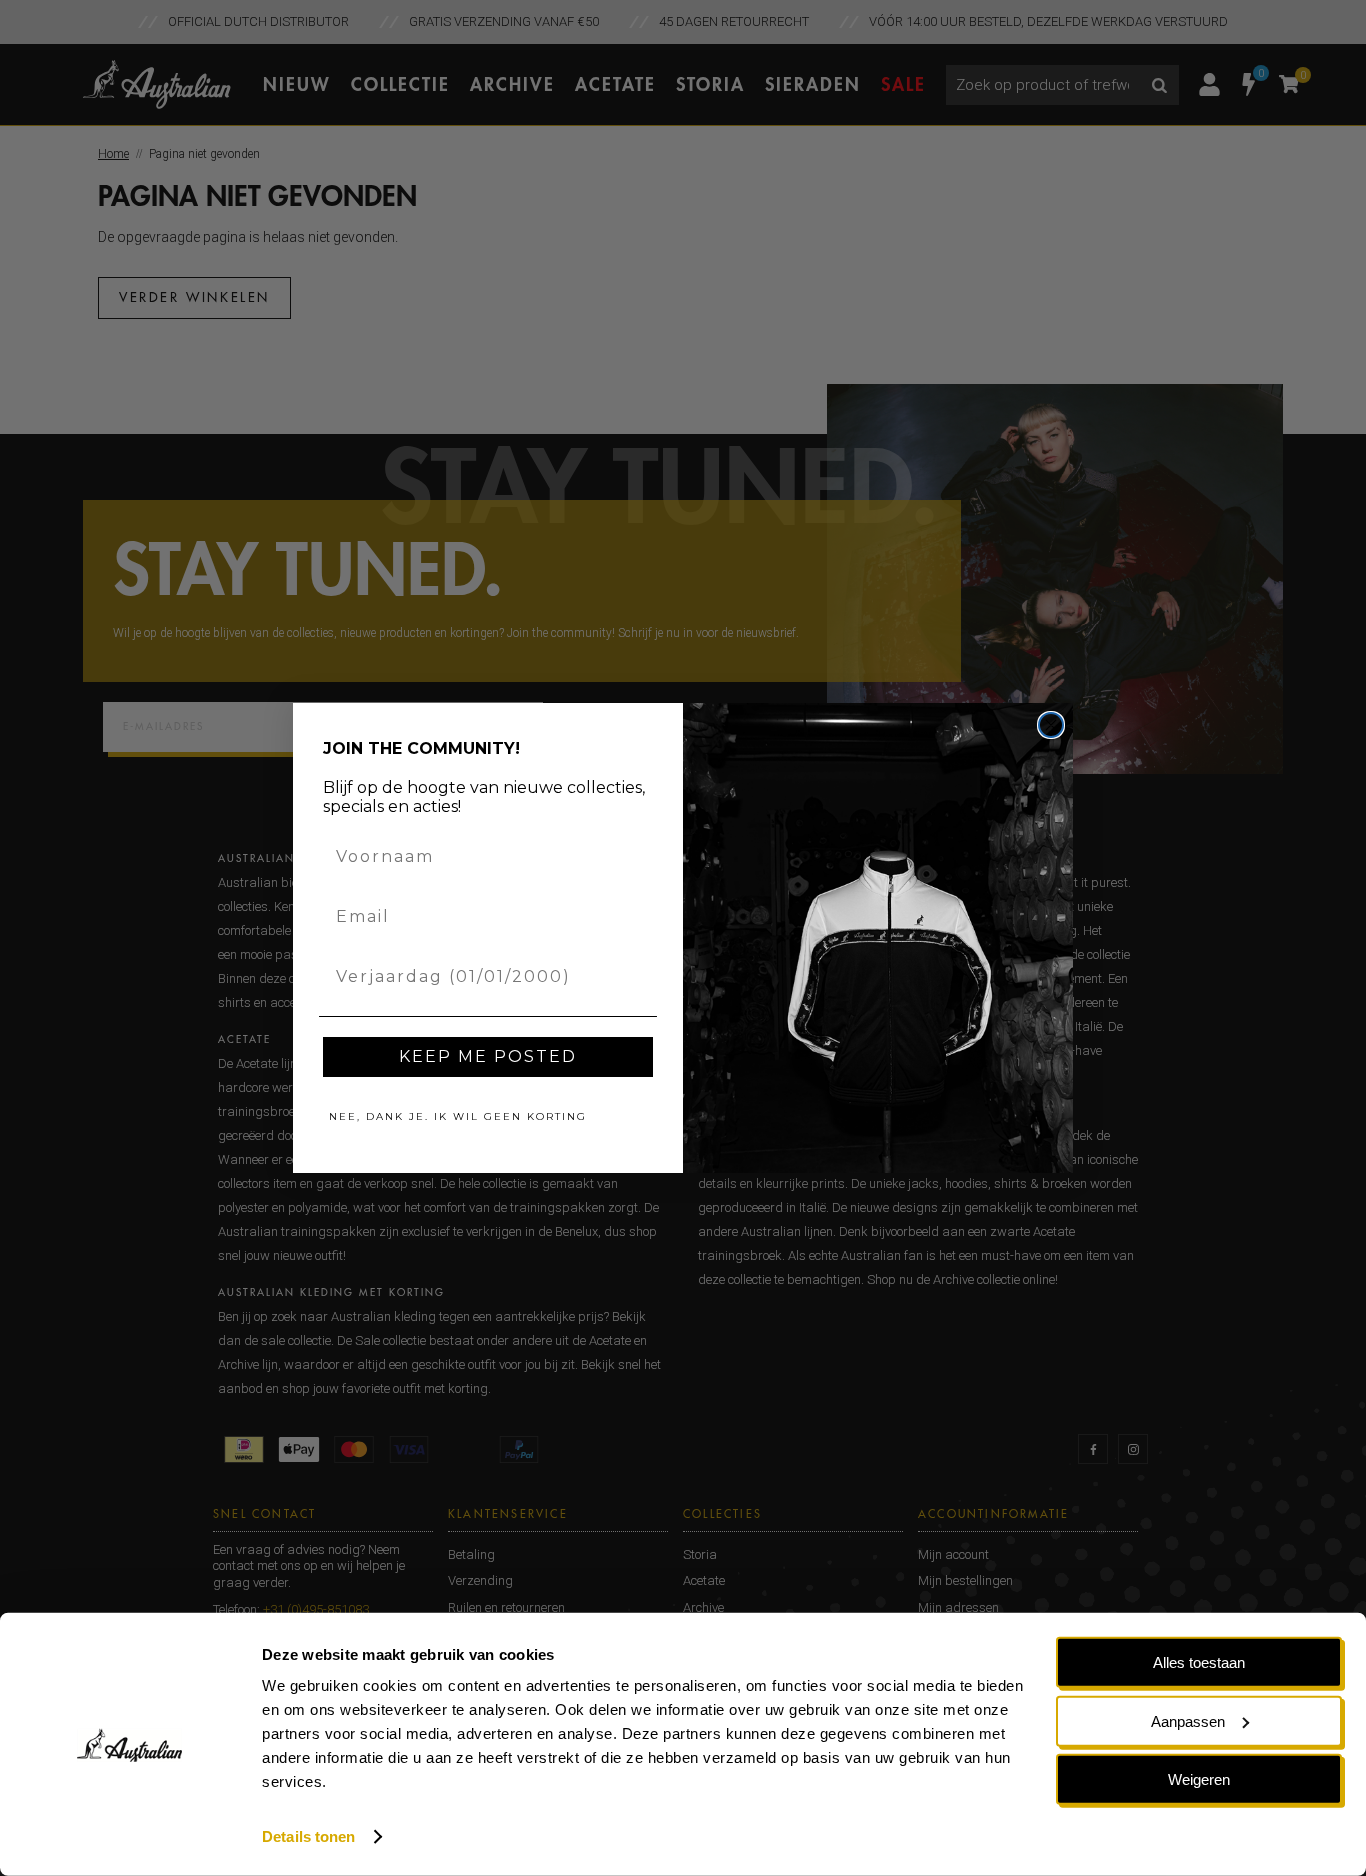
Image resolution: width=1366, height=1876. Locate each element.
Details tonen (308, 1836)
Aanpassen (1188, 1720)
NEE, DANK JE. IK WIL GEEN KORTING (458, 1116)
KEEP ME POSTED (488, 1056)
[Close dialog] (1051, 725)
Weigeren (1199, 1779)
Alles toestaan (1199, 1662)
